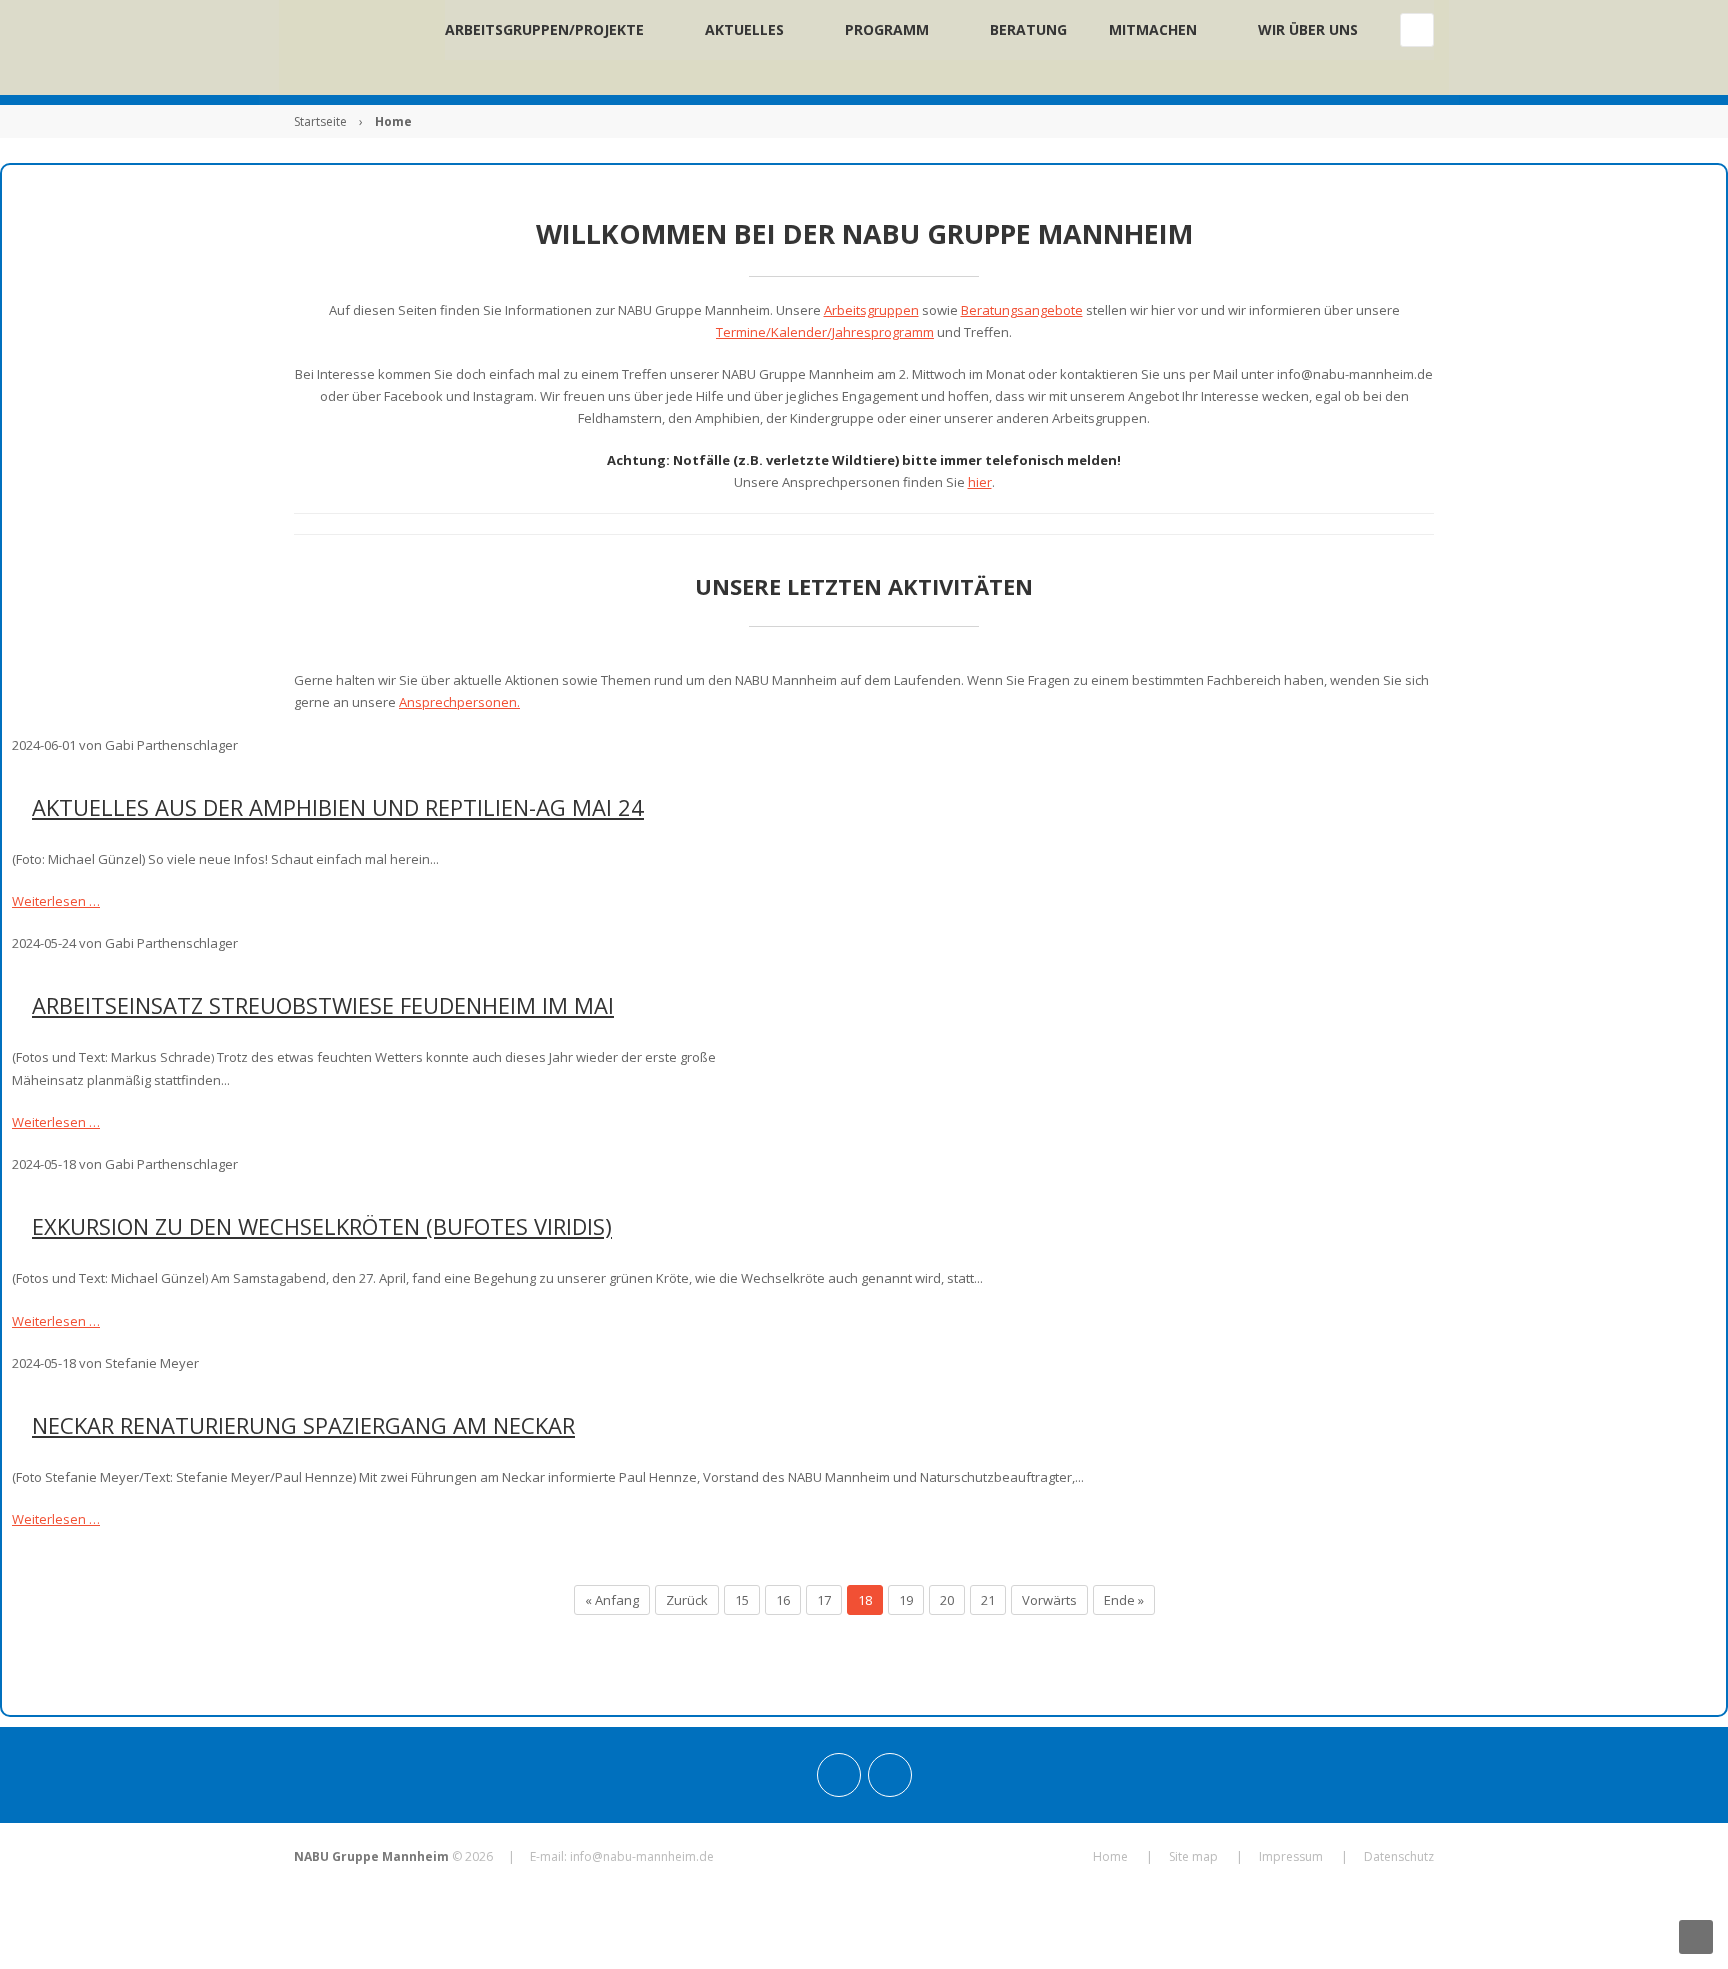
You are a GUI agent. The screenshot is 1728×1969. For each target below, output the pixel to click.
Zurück (687, 1600)
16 (783, 1600)
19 (906, 1600)
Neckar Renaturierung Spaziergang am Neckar (303, 1425)
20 (947, 1600)
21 (988, 1600)
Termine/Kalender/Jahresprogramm (825, 332)
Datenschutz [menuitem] (1399, 1856)
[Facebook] (890, 1775)
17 (824, 1600)
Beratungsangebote (1022, 310)
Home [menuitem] (1110, 1856)
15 (742, 1600)
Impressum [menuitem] (1291, 1856)
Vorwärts (1049, 1600)
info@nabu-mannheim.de (642, 1856)
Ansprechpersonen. (459, 702)
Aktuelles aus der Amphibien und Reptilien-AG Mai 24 (338, 807)
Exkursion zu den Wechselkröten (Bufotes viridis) (322, 1226)
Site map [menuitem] (1193, 1856)
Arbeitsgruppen (871, 310)
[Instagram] (839, 1775)
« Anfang (612, 1600)
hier (980, 482)
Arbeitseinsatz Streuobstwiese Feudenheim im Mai (323, 1005)
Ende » (1124, 1600)
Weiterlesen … (56, 901)
